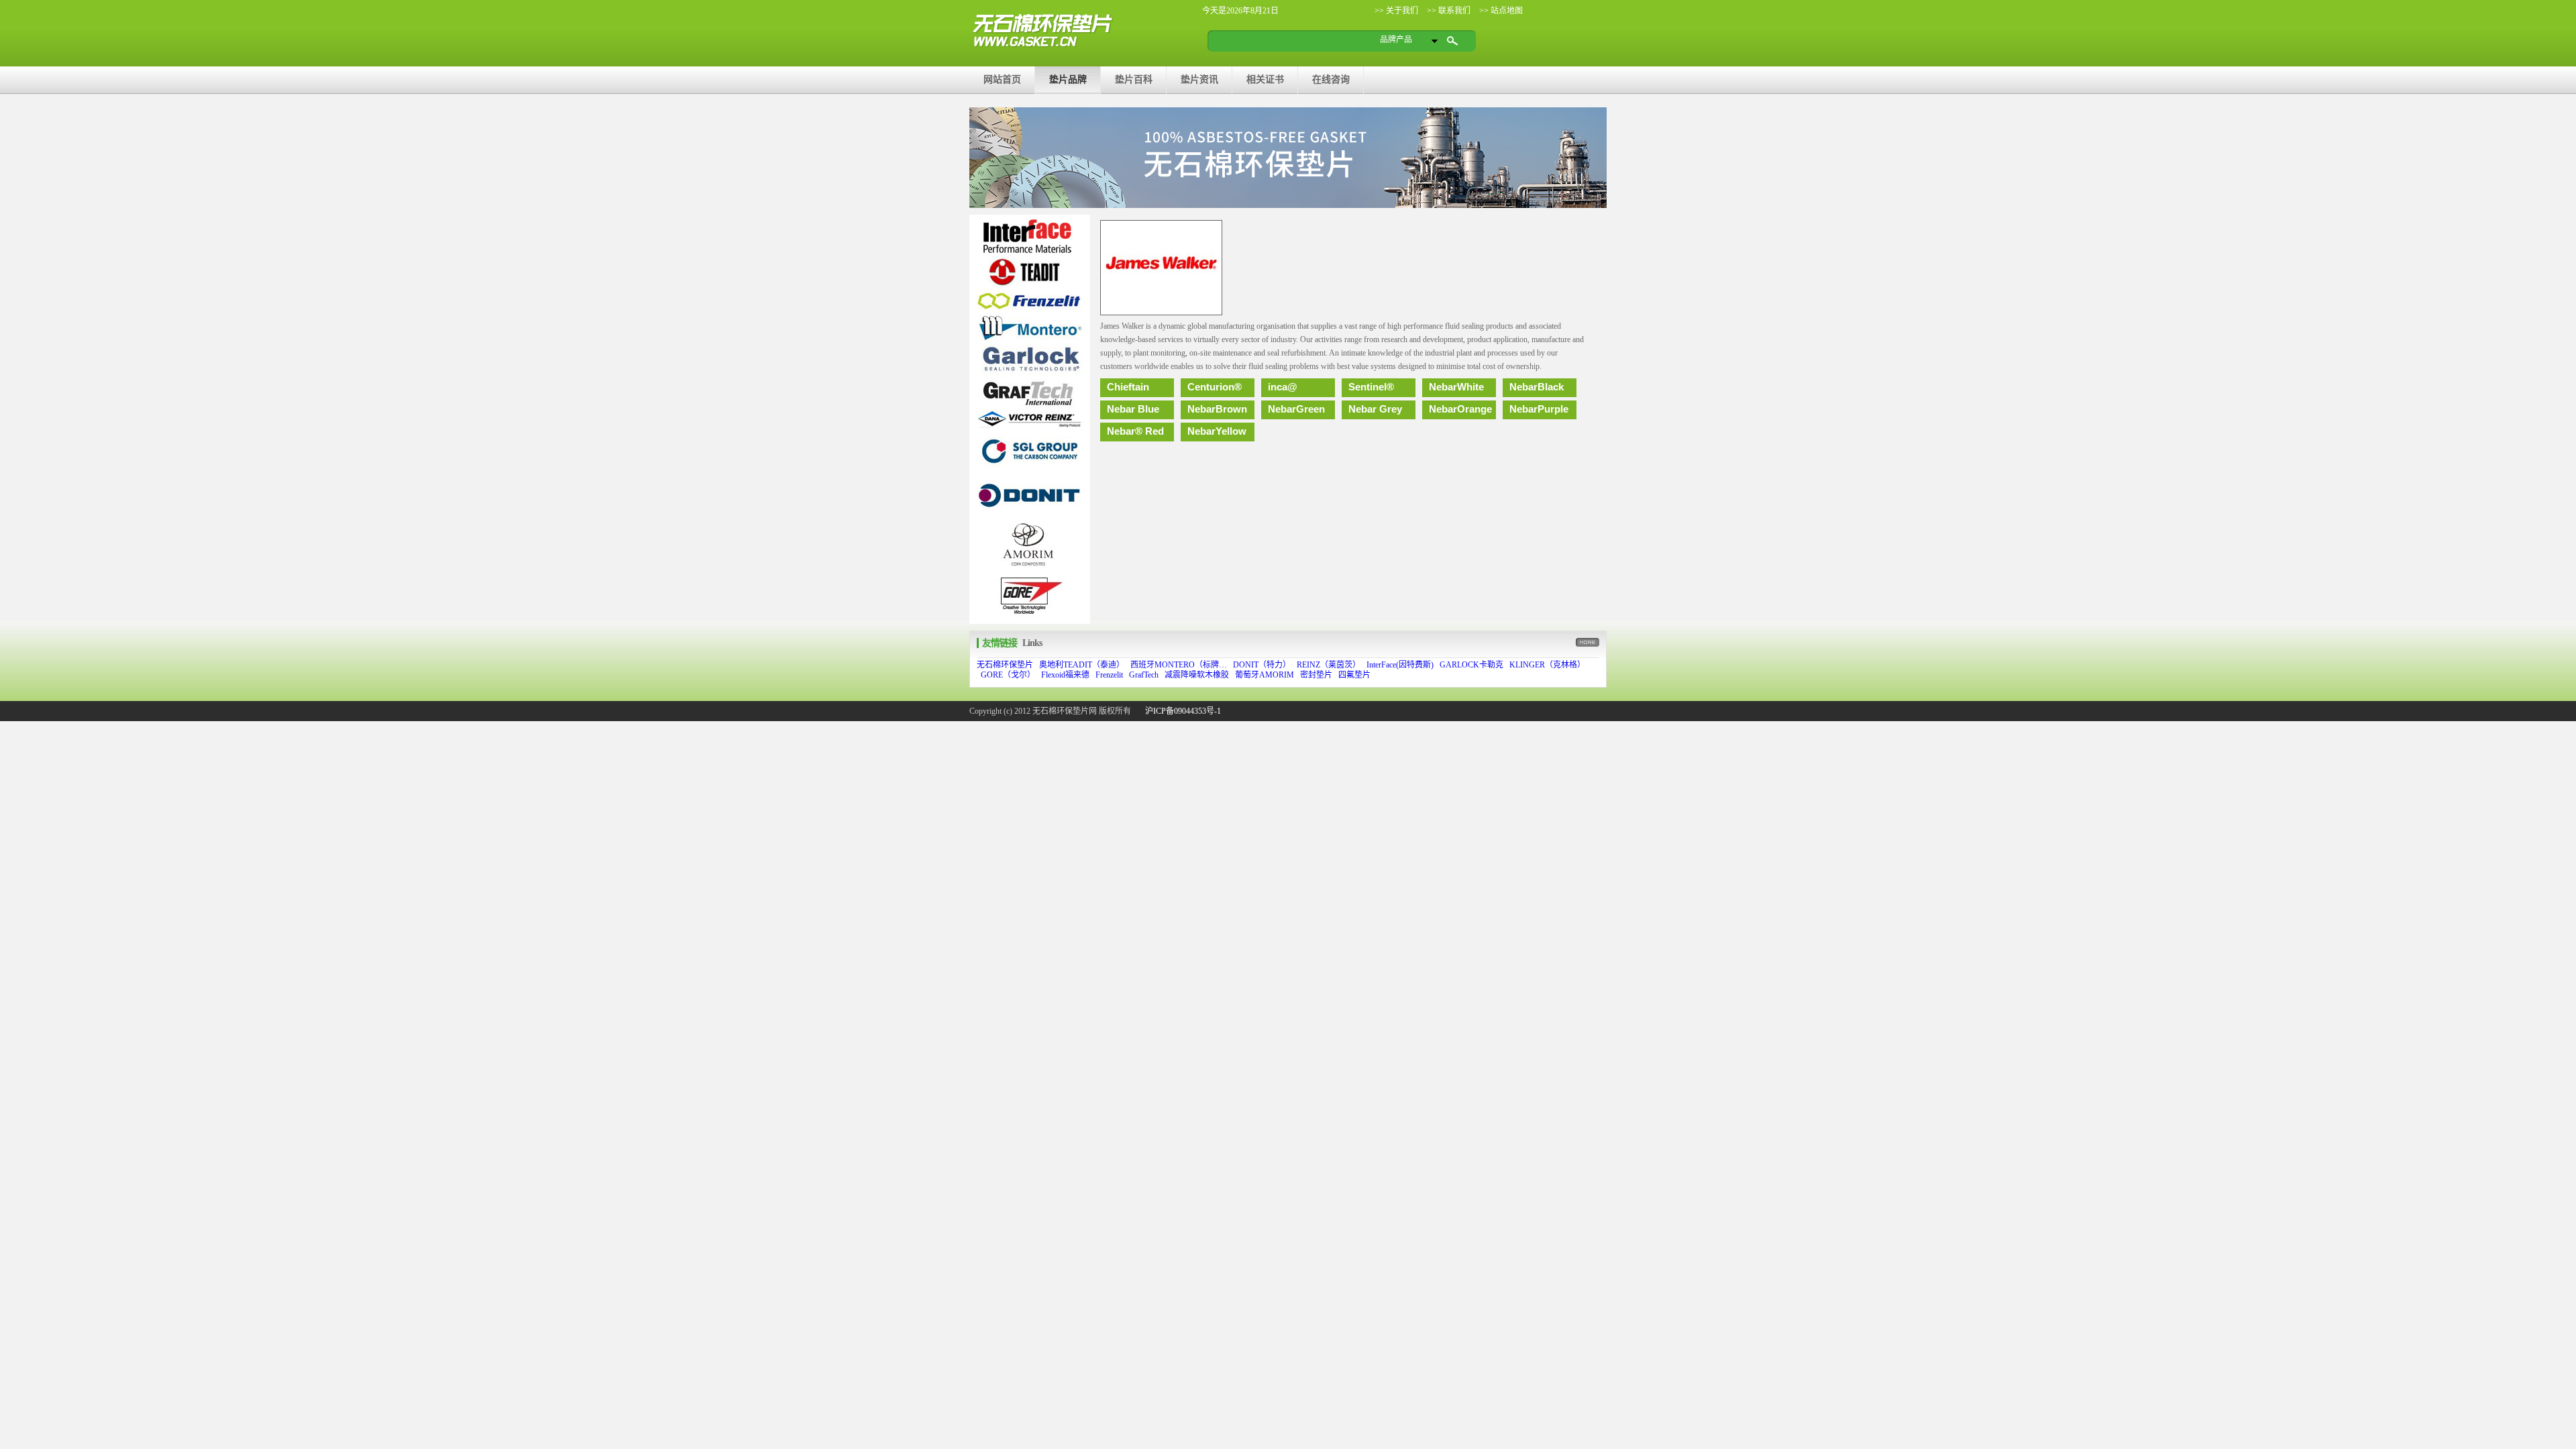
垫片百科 (1134, 79)
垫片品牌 (1068, 79)
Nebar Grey (1375, 409)
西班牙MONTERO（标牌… (1179, 665)
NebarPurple (1539, 409)
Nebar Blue (1133, 409)
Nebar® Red (1135, 431)
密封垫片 (1316, 675)
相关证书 (1265, 79)
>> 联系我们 (1448, 11)
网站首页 (1002, 79)
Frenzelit (1109, 675)
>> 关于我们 (1396, 11)
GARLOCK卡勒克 (1471, 665)
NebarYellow (1217, 431)
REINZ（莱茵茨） (1329, 665)
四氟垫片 (1354, 675)
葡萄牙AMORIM (1265, 675)
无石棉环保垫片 (1005, 665)
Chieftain (1128, 387)
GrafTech (1144, 675)
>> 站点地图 (1500, 11)
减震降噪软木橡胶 (1197, 675)
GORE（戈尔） (1008, 675)
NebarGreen (1296, 409)
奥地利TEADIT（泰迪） (1082, 665)
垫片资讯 (1199, 79)
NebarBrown (1217, 409)
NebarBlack (1537, 387)
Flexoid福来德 (1065, 675)
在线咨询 (1331, 79)
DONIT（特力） (1262, 665)
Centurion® (1215, 387)
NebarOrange (1460, 409)
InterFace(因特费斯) (1400, 665)
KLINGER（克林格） (1547, 665)
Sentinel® (1371, 387)
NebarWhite (1456, 387)
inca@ (1283, 387)
